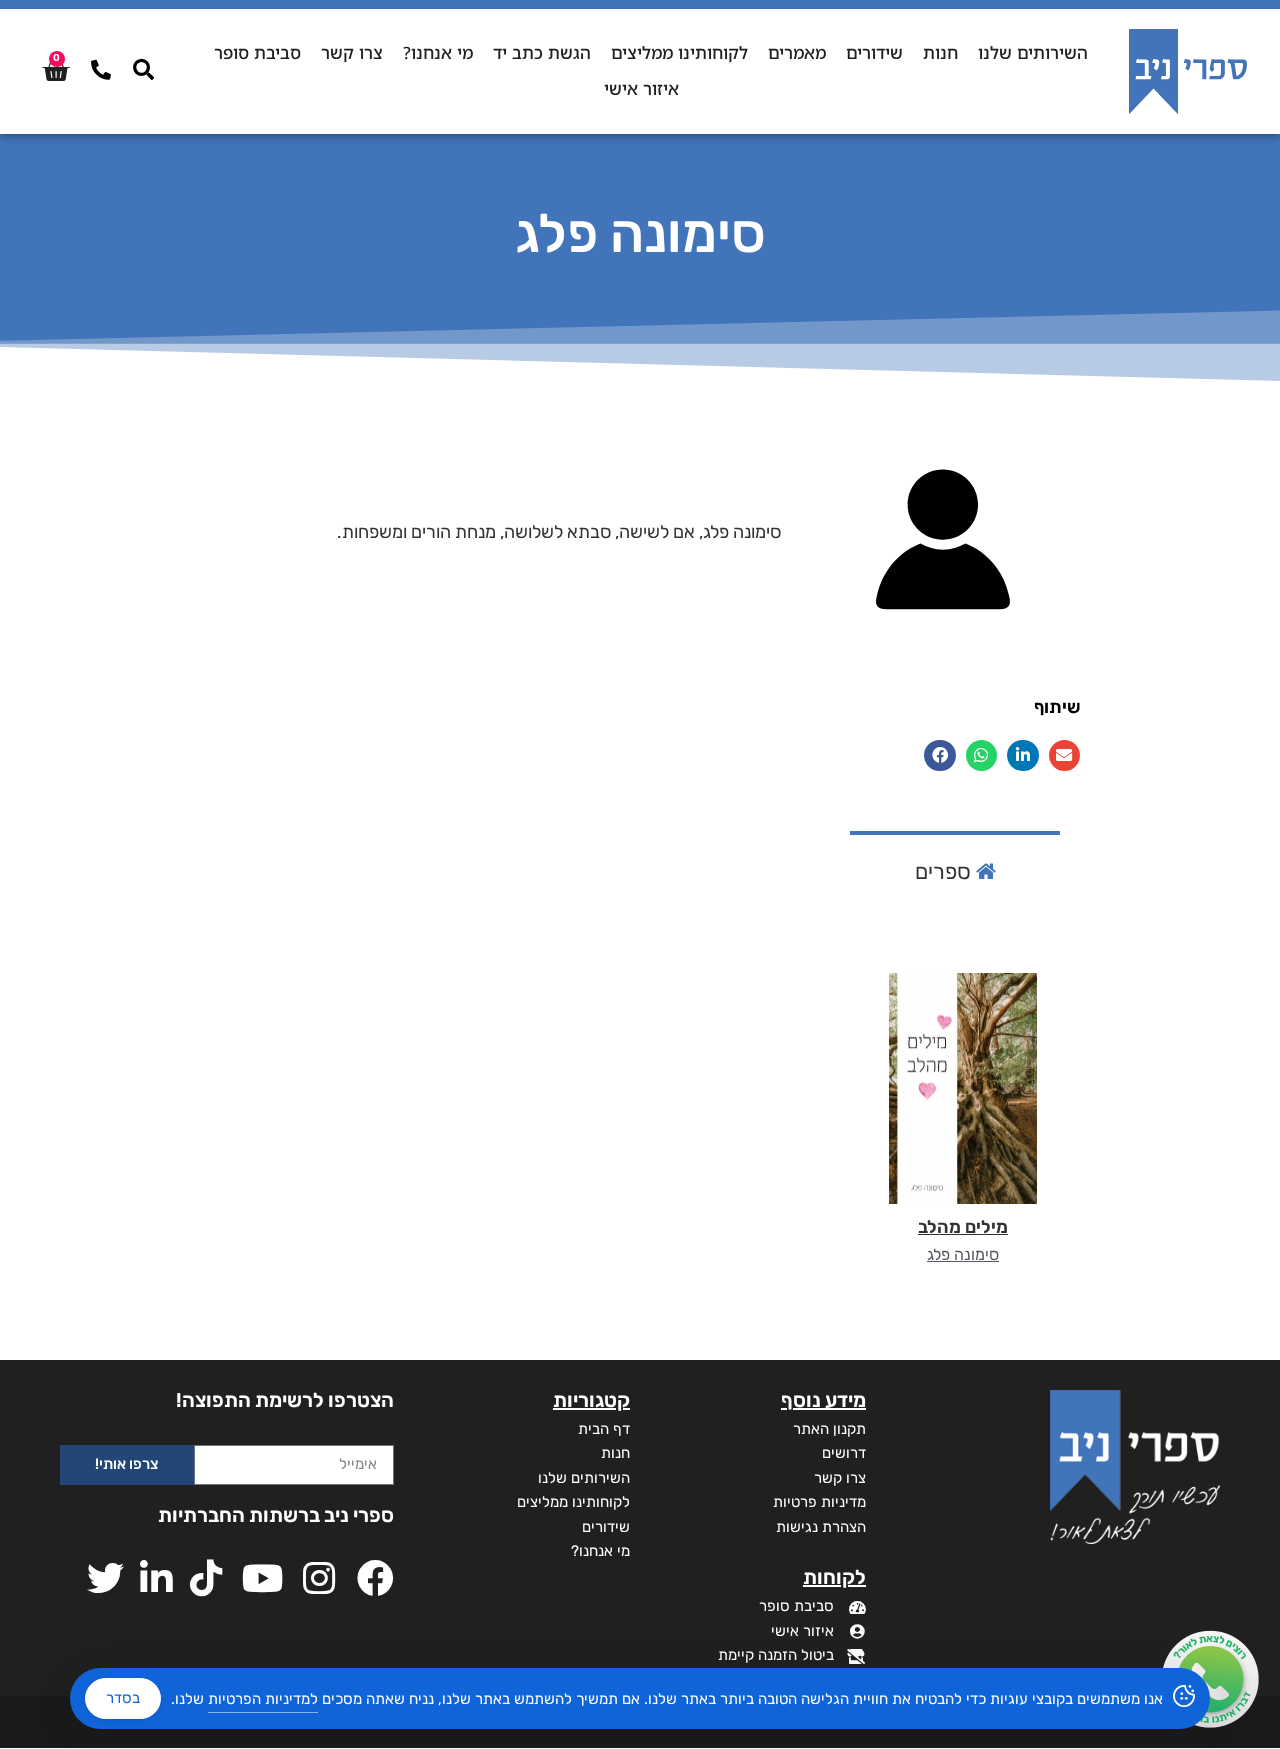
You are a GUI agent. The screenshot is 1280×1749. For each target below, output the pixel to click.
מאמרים (797, 52)
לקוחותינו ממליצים (679, 52)
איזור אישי (641, 88)
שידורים (874, 52)
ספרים (945, 871)
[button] (1065, 756)
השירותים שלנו (1033, 52)
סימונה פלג (963, 1254)
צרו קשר (352, 52)
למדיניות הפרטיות (263, 1699)
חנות (940, 52)
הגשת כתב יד (542, 52)
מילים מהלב (963, 1227)
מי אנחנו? (438, 52)
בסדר (123, 1698)
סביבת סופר (257, 52)
